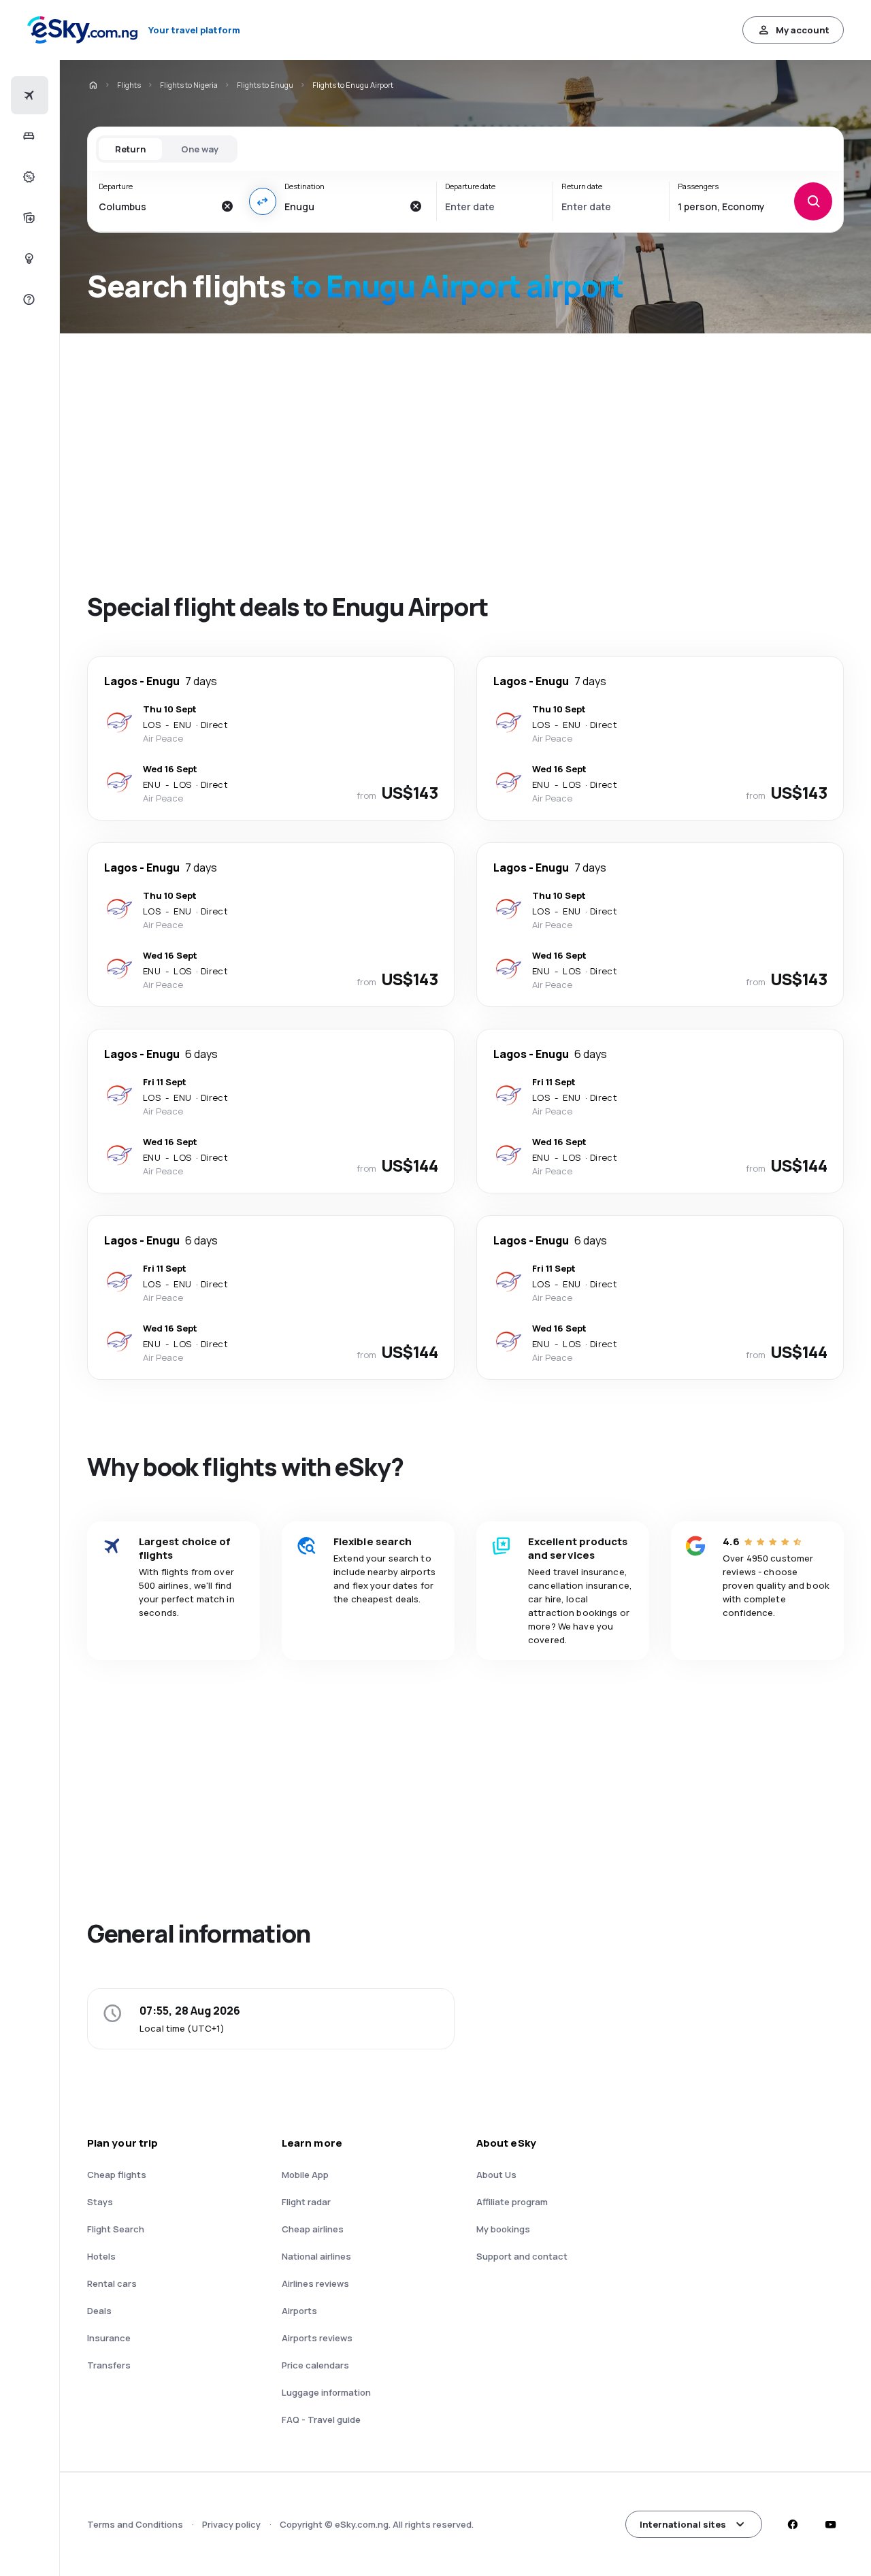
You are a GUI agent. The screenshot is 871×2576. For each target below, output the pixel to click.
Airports (299, 2311)
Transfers (109, 2365)
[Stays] (28, 136)
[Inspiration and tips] (28, 259)
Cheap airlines (313, 2229)
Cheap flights (117, 2175)
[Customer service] (28, 299)
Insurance (109, 2338)
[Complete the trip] (28, 218)
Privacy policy (231, 2524)
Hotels (101, 2256)
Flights (129, 85)
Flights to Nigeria (189, 85)
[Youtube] (830, 2524)
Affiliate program (512, 2202)
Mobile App (305, 2175)
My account (803, 30)
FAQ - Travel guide (321, 2420)
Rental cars (112, 2283)
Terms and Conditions (135, 2524)
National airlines (316, 2256)
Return (130, 149)
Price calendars (315, 2365)
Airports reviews (317, 2338)
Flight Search (116, 2229)
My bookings (503, 2229)
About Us (496, 2175)
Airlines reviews (315, 2283)
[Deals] (28, 177)
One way (200, 149)
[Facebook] (792, 2524)
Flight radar (306, 2202)
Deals (99, 2311)
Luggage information (326, 2392)
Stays (100, 2202)
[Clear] (227, 206)
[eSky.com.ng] (93, 85)
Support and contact (522, 2256)
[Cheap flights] (28, 95)
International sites (683, 2524)
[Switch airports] (263, 201)
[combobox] (156, 206)
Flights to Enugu (265, 85)
